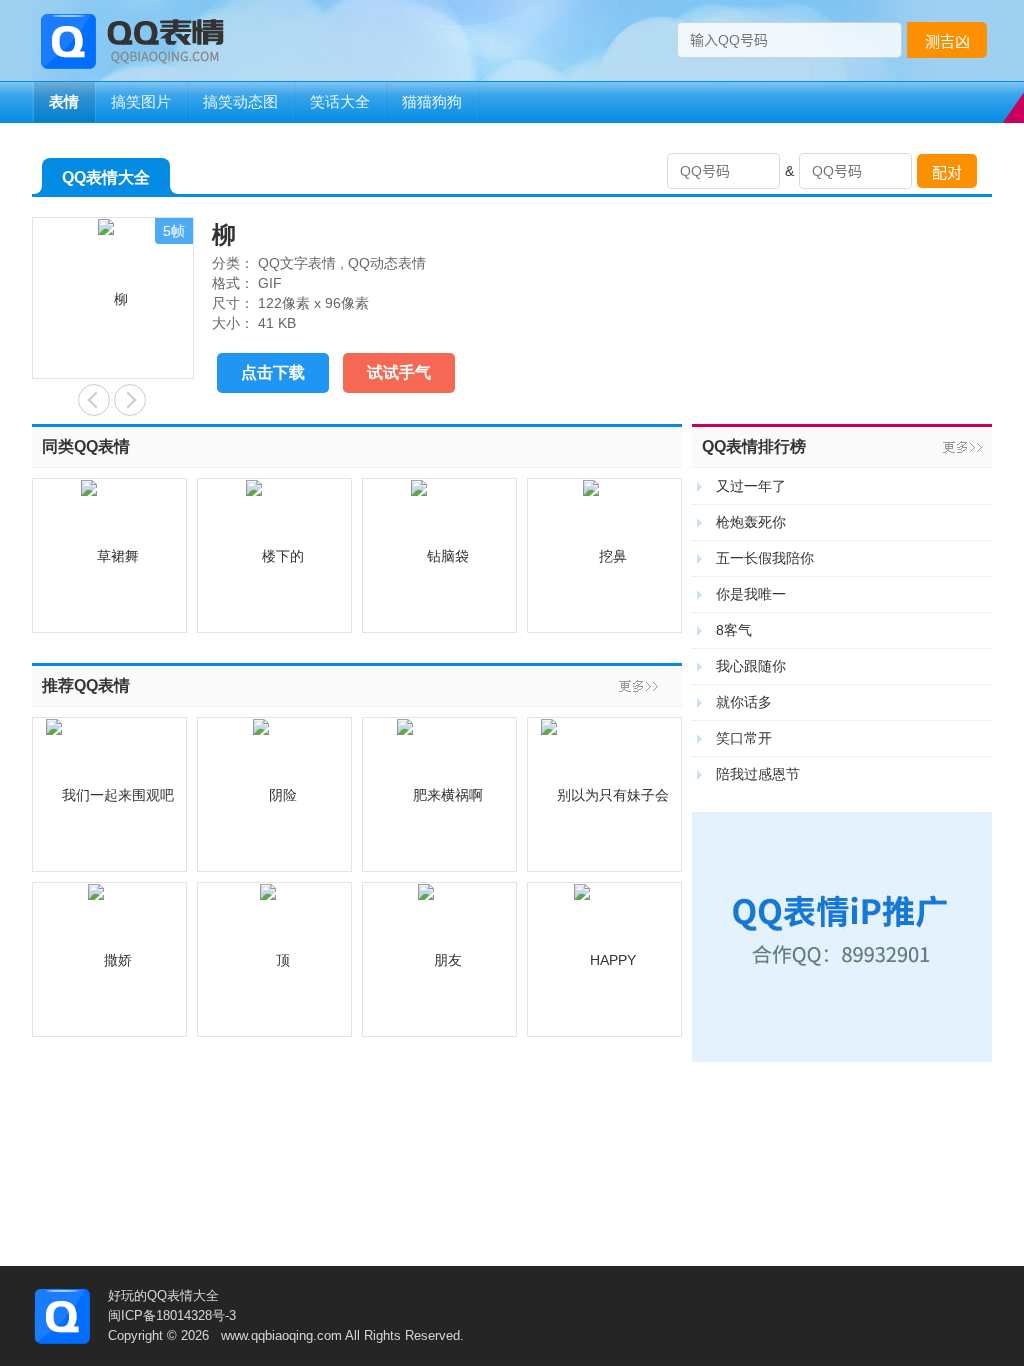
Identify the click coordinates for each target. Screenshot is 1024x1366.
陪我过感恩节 (758, 774)
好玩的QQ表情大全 (163, 1295)
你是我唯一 (751, 594)
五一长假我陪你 (765, 558)
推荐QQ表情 (86, 685)
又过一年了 (751, 486)
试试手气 (399, 372)
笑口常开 (744, 738)
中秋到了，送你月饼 (94, 400)
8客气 (734, 630)
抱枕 (130, 400)
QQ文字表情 (297, 263)
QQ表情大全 (106, 177)
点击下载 (273, 372)
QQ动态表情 (387, 263)
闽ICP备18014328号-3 (172, 1315)
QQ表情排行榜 (754, 446)
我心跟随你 (751, 666)
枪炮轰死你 (751, 522)
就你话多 (744, 702)
